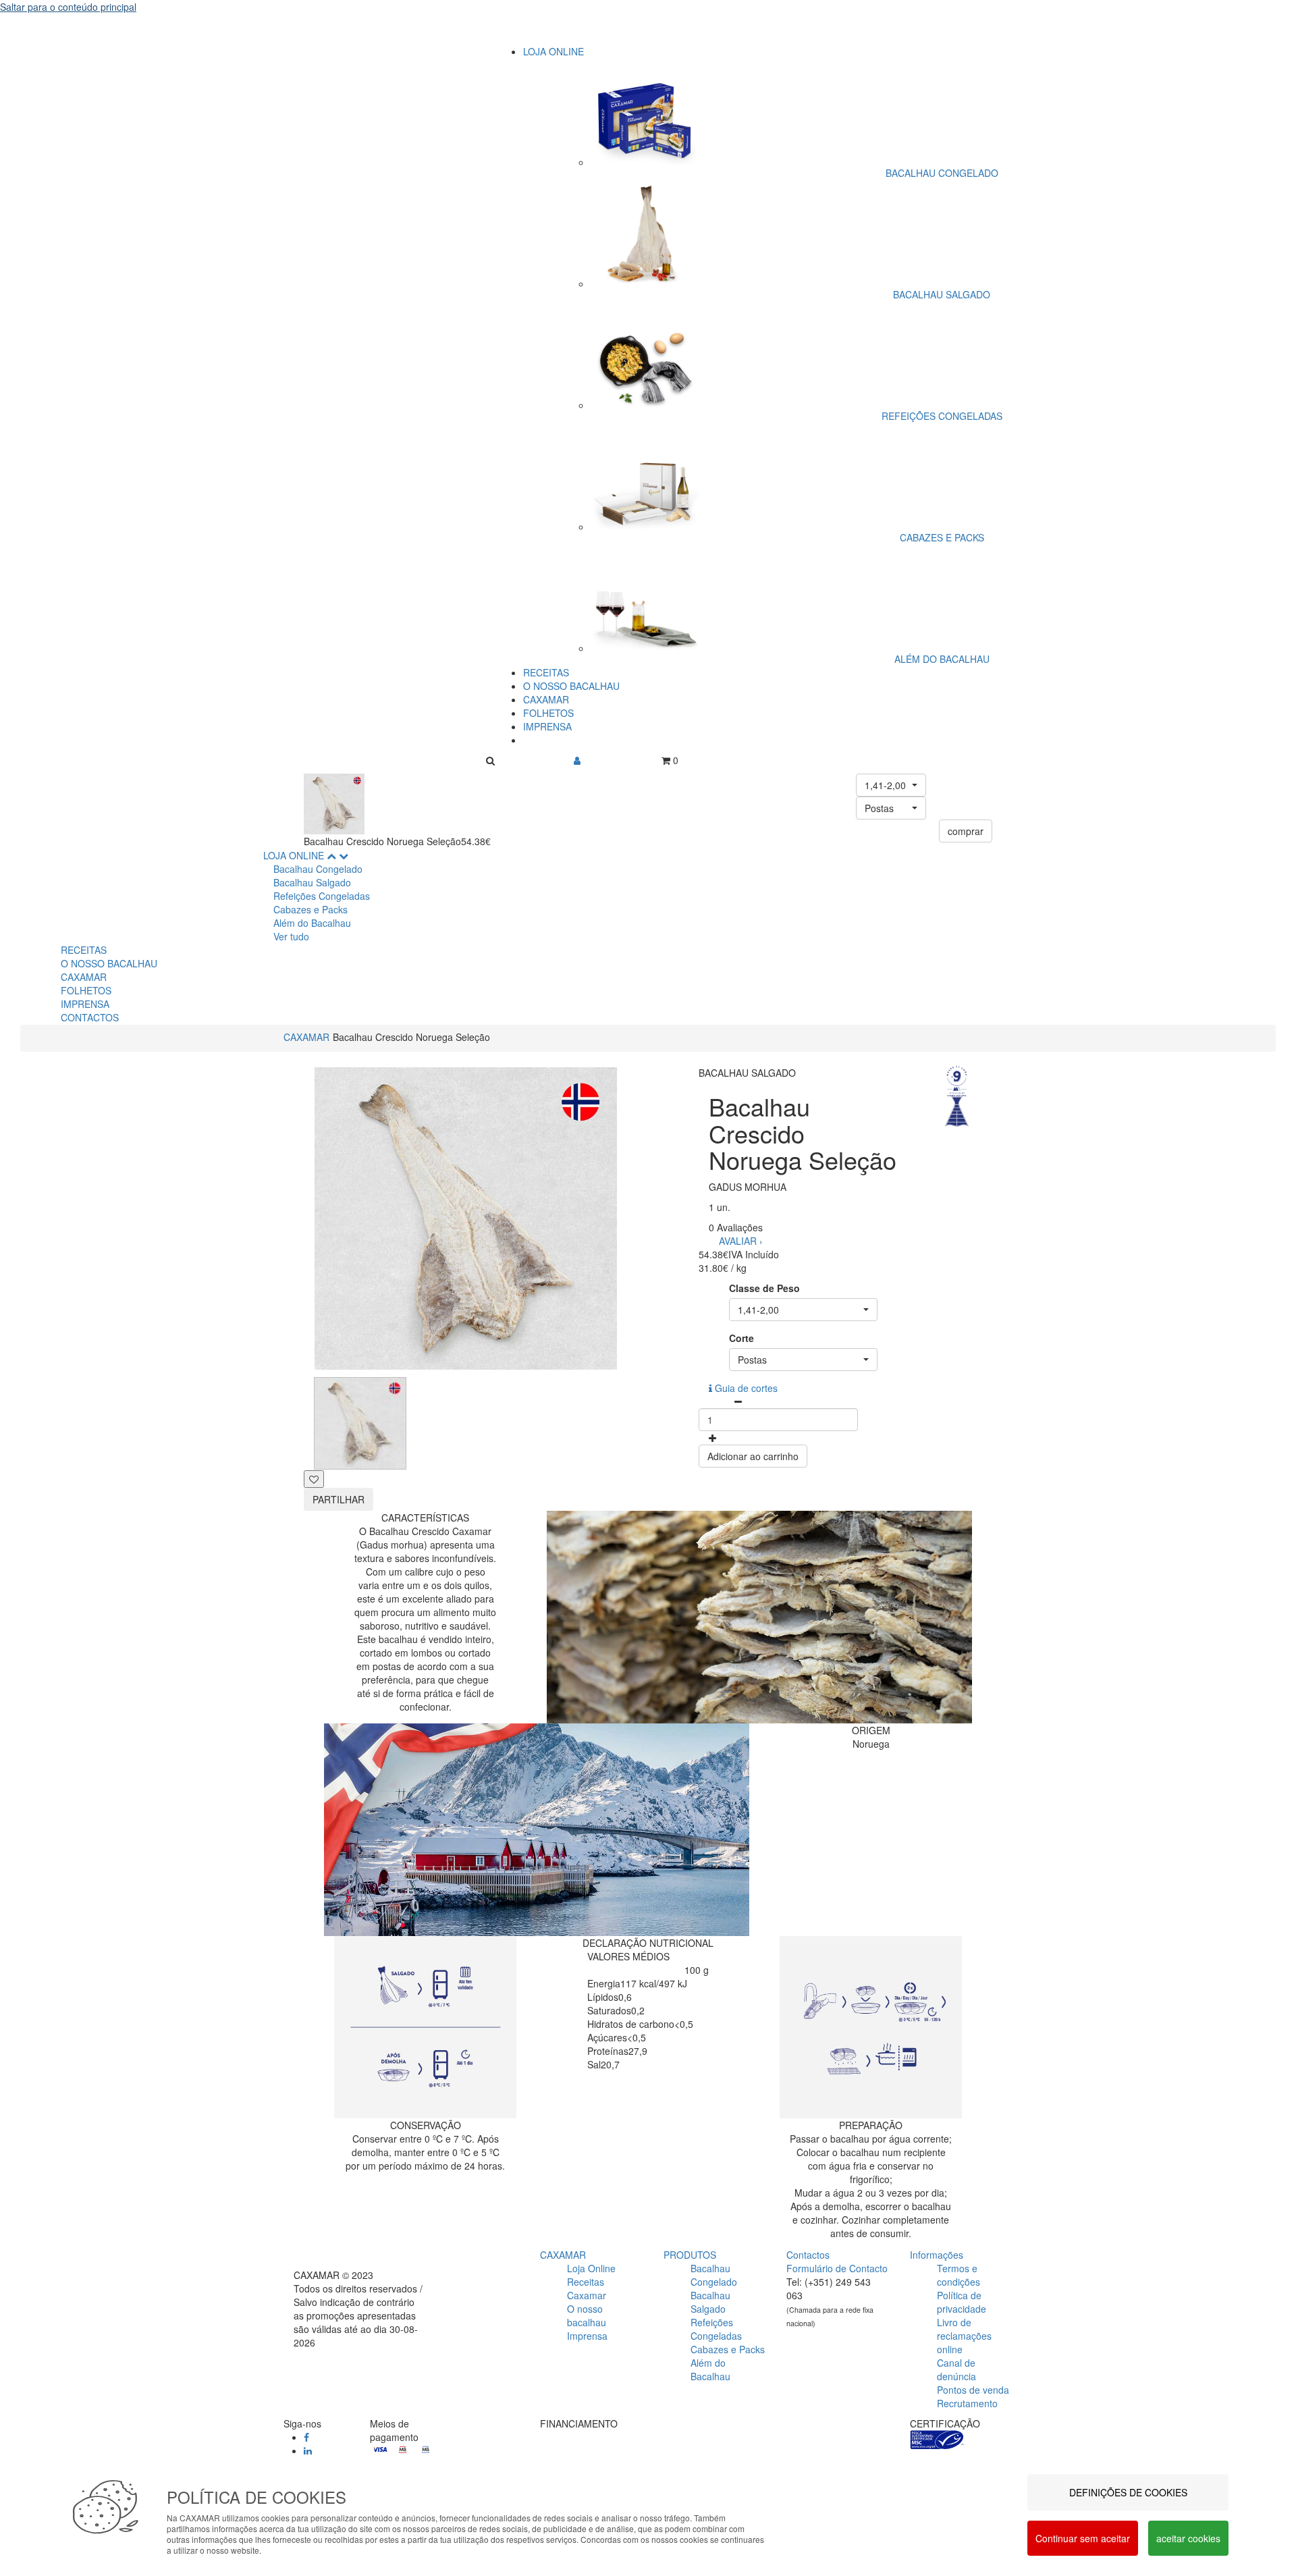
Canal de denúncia (956, 2369)
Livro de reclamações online (964, 2336)
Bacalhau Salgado (312, 882)
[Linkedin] (308, 2450)
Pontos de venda (973, 2390)
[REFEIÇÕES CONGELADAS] (942, 348)
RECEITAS (546, 672)
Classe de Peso (764, 1288)
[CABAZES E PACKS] (942, 470)
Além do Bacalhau (312, 923)
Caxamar (587, 2295)
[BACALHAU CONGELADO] (942, 112)
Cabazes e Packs (310, 909)
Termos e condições (959, 2275)
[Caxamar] (648, 32)
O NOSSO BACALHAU (571, 686)
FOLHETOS (548, 713)
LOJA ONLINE (553, 51)
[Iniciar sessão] (577, 760)
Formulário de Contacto (837, 2268)
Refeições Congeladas (322, 896)
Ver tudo (291, 936)
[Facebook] (306, 2437)
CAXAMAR (546, 699)
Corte (741, 1338)
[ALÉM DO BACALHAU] (942, 591)
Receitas (586, 2282)
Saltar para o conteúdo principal (68, 7)
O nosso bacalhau (587, 2315)
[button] (891, 785)
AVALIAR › (741, 1241)
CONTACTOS (90, 1017)
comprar (966, 831)
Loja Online (591, 2268)
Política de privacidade (962, 2302)
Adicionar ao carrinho (753, 1456)
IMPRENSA (547, 726)
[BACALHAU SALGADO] (942, 227)
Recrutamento (967, 2403)
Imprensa (587, 2336)
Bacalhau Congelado (318, 869)
